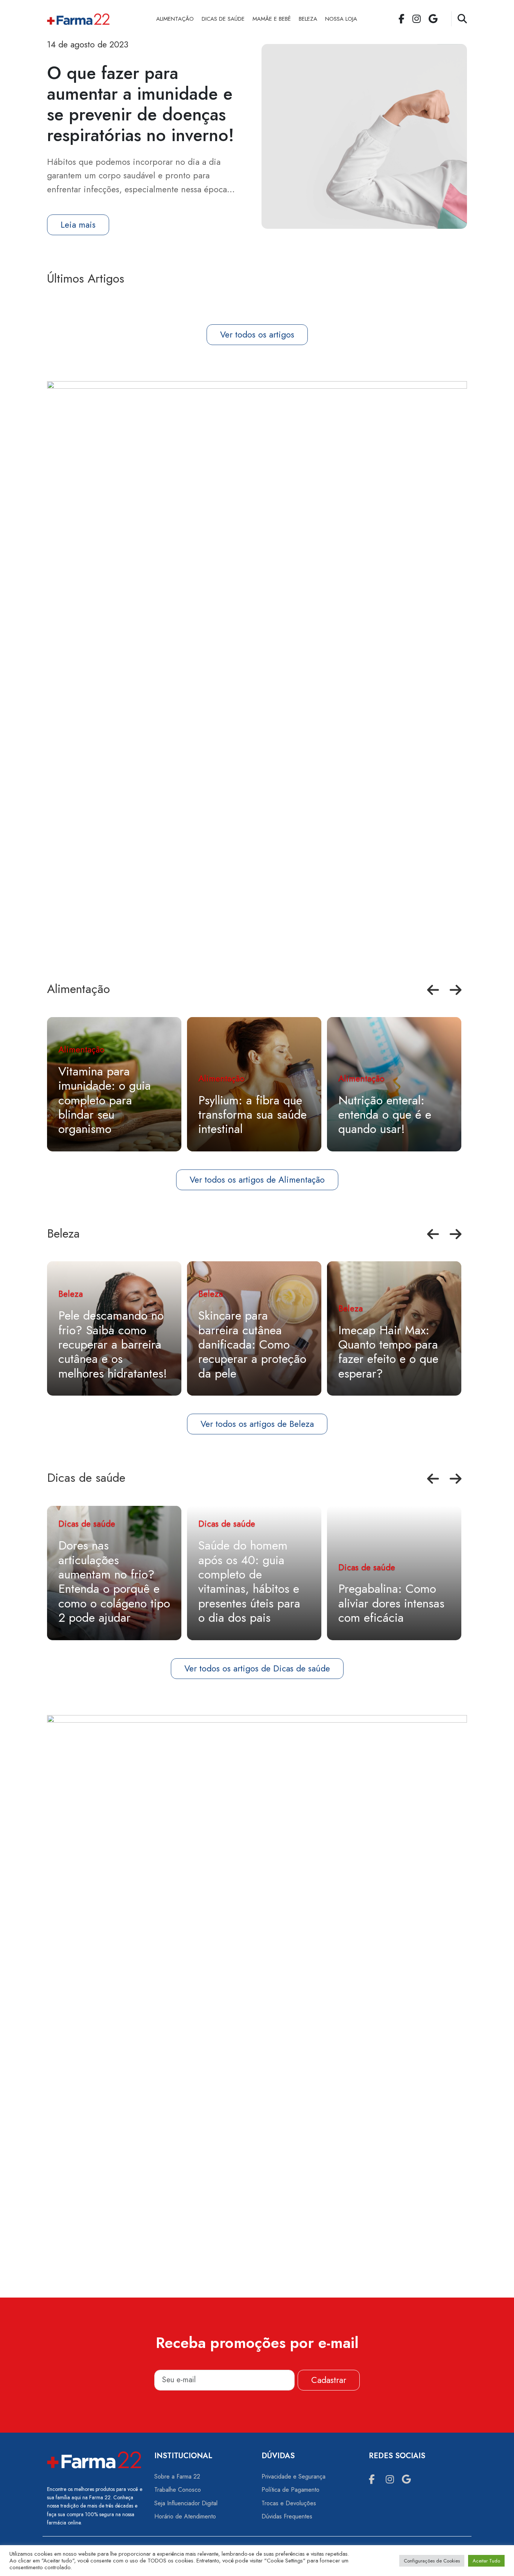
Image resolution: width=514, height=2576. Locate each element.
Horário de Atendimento (185, 2516)
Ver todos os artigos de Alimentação (257, 1180)
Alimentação (175, 19)
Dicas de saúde (223, 19)
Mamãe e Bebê (272, 19)
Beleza (308, 19)
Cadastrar (329, 2380)
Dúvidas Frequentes (287, 2516)
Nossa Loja (341, 19)
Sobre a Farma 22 (177, 2476)
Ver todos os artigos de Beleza (257, 1424)
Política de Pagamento (290, 2490)
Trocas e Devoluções (289, 2503)
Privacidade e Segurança (293, 2476)
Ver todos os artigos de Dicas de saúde (257, 1668)
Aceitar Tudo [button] (486, 2561)
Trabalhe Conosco (178, 2490)
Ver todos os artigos (257, 335)
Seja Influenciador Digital (186, 2503)
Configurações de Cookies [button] (432, 2561)
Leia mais (78, 225)
